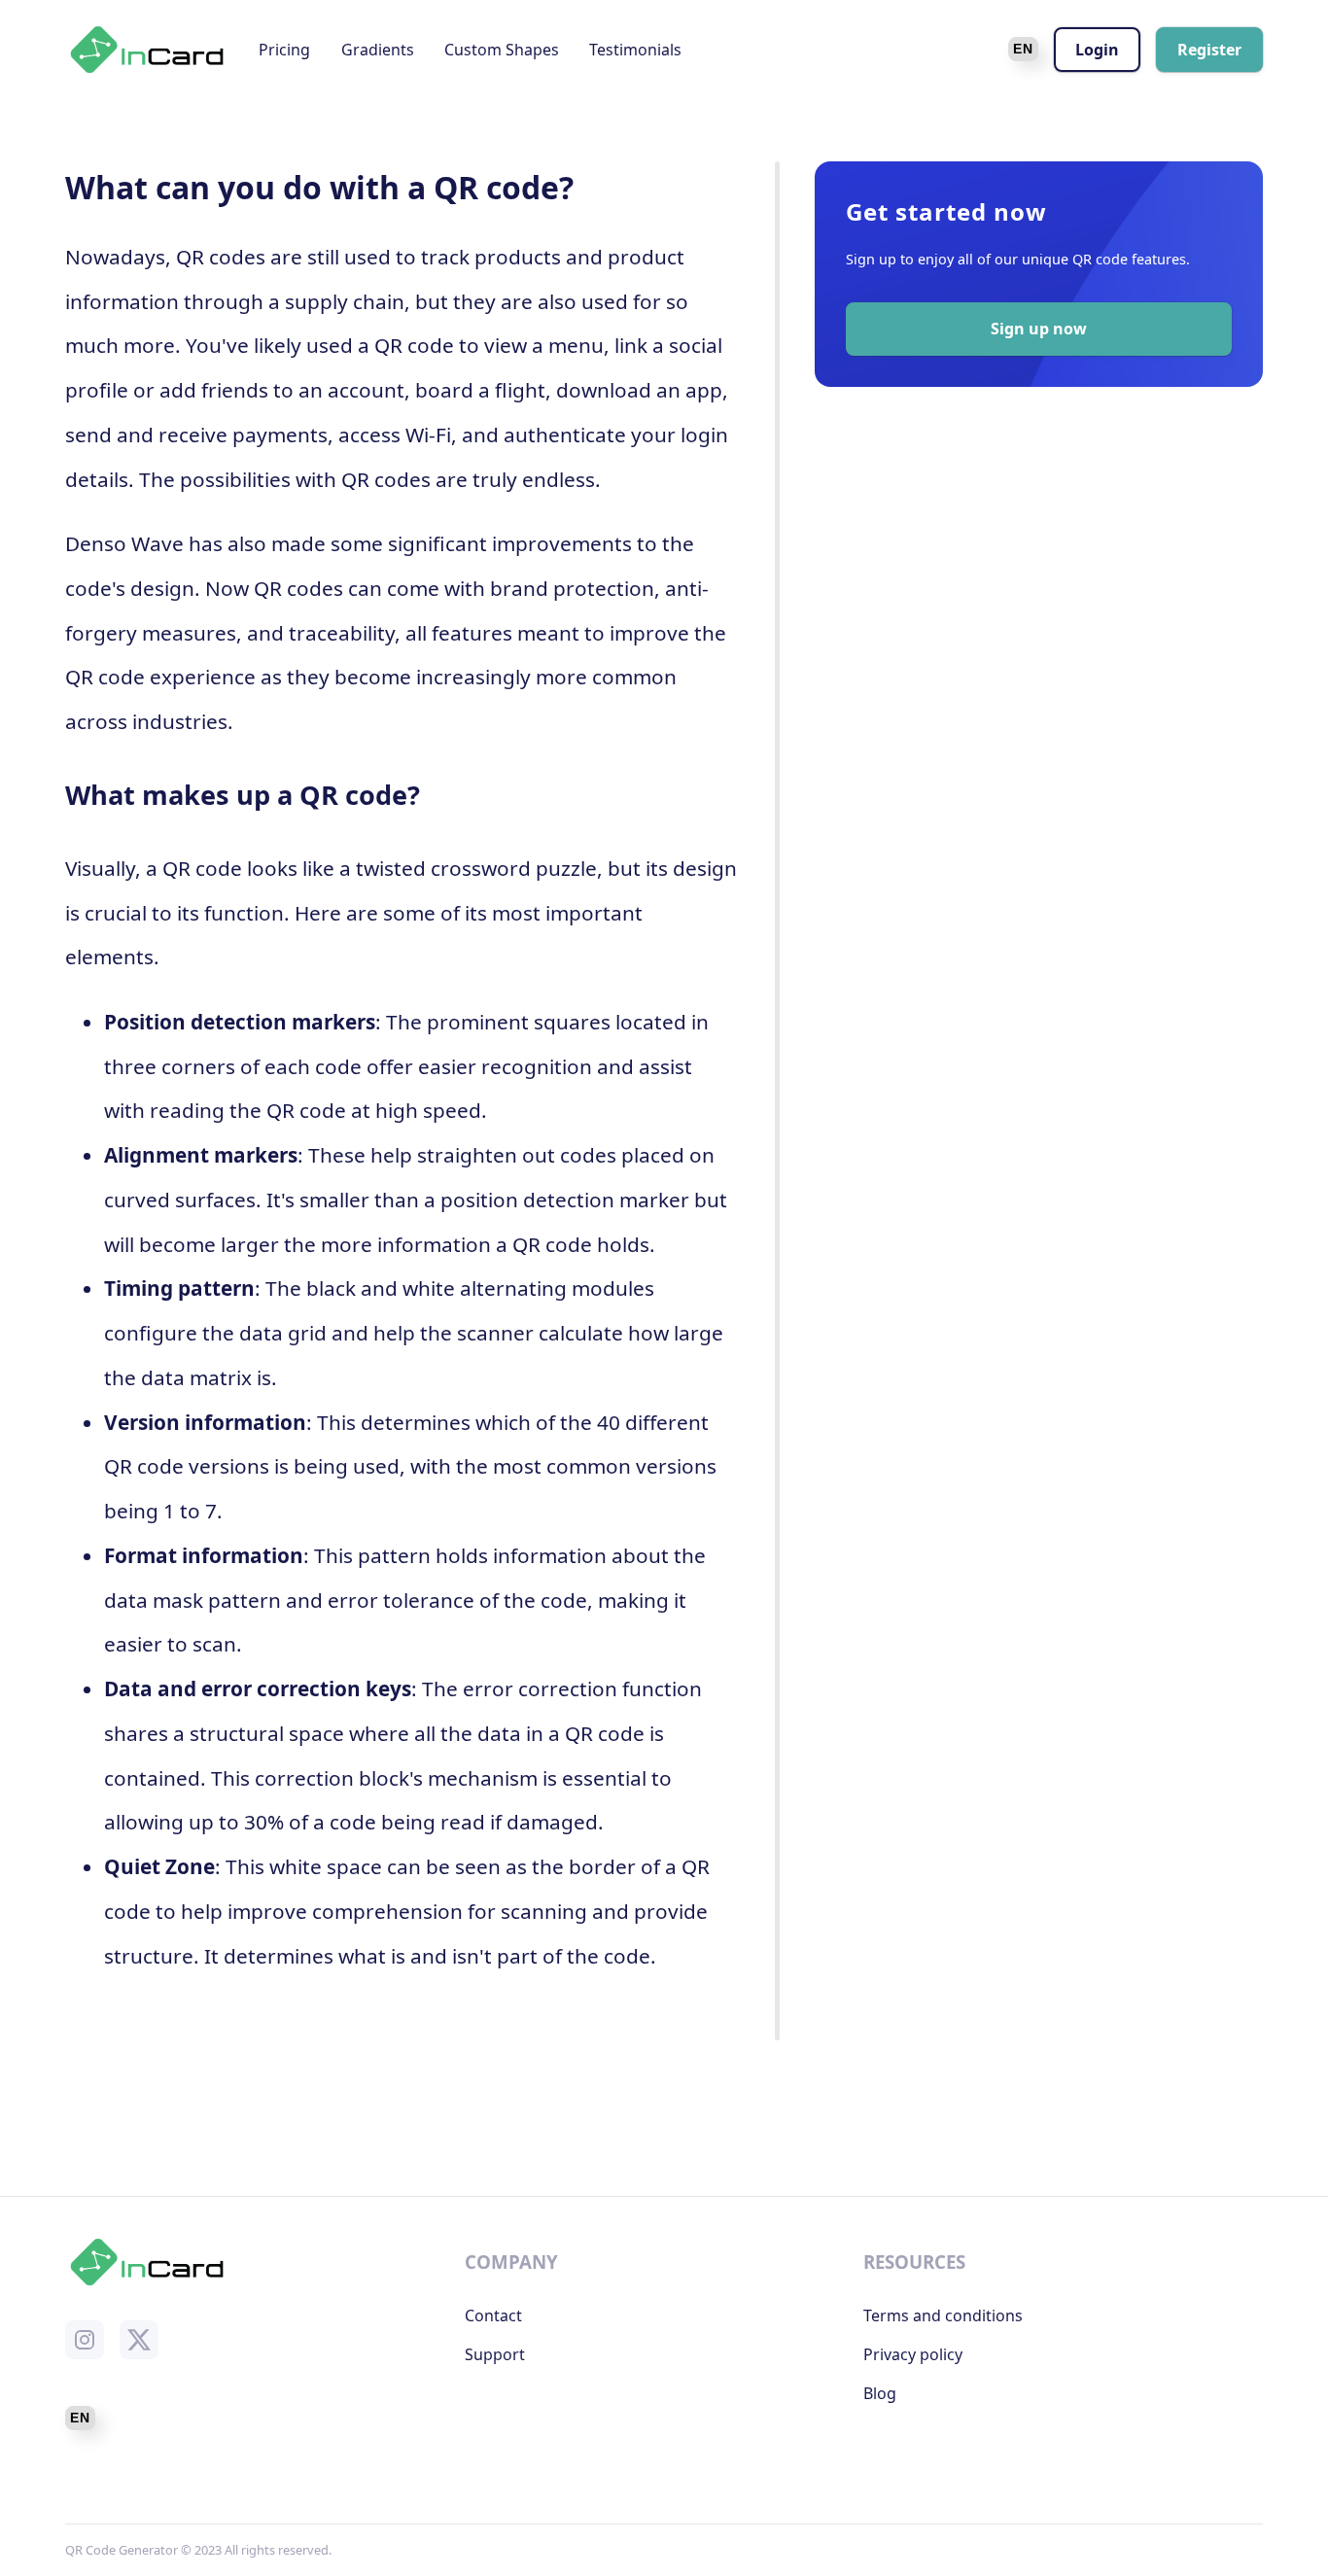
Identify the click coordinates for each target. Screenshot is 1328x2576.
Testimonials (635, 50)
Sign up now (1039, 329)
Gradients (378, 50)
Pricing (284, 50)
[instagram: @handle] (85, 2340)
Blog (880, 2393)
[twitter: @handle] (139, 2340)
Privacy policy (913, 2354)
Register (1209, 50)
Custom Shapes (502, 50)
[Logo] (147, 50)
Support (495, 2354)
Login (1097, 50)
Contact (493, 2315)
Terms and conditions (943, 2315)
